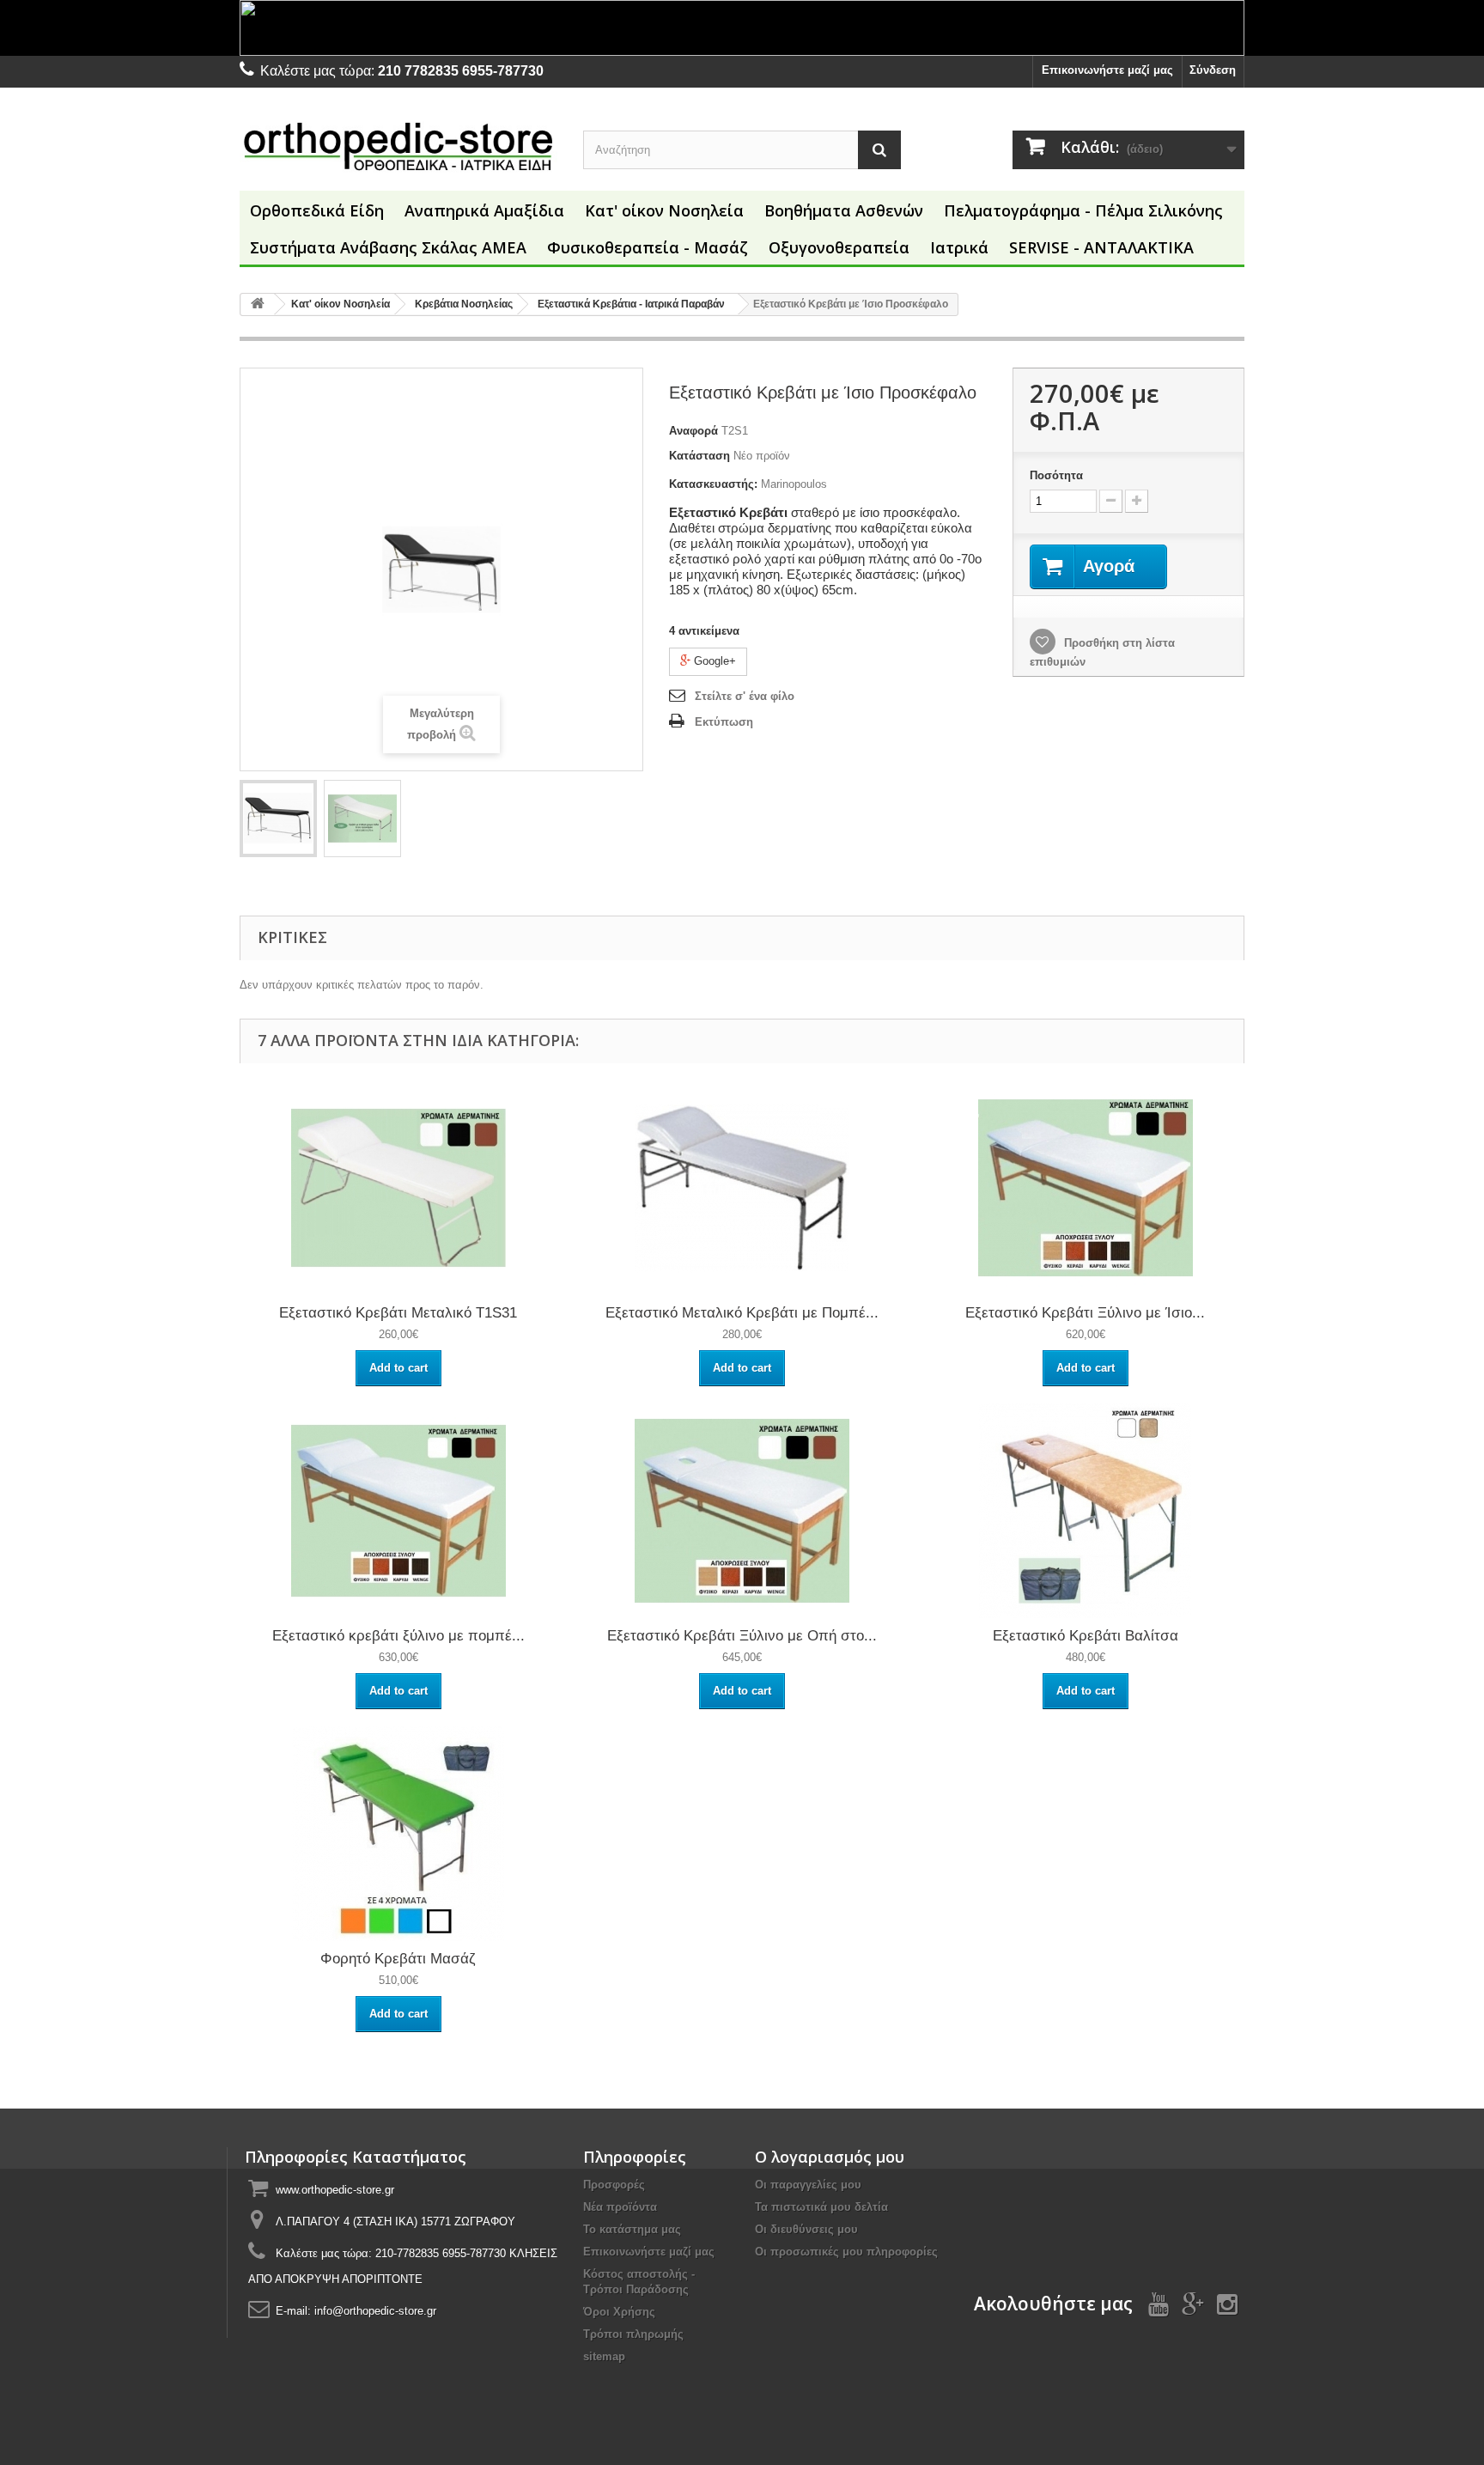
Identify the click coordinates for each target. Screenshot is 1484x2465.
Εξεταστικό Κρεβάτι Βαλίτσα (1086, 1636)
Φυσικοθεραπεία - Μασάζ (648, 247)
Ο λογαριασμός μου (830, 2157)
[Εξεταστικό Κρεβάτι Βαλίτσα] (1086, 1510)
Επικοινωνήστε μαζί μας (1107, 70)
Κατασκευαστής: (713, 484)
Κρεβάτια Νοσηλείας (464, 304)
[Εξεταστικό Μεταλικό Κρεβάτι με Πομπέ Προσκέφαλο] (742, 1187)
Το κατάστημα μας (632, 2229)
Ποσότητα (1056, 475)
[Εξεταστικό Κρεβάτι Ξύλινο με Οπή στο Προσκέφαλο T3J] (742, 1510)
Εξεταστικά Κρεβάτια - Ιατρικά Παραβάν (631, 304)
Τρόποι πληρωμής (633, 2334)
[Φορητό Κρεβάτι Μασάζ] (398, 1833)
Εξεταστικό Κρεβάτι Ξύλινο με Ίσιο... (1085, 1313)
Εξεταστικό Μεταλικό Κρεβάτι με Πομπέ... (742, 1313)
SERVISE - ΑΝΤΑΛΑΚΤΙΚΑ (1101, 247)
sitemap (604, 2356)
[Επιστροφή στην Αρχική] (258, 304)
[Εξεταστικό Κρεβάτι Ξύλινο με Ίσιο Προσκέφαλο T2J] (1086, 1187)
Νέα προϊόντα (620, 2207)
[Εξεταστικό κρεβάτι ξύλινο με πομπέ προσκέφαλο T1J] (398, 1510)
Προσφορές (614, 2185)
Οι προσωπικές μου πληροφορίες (846, 2252)
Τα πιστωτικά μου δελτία (821, 2207)
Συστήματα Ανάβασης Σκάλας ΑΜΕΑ (388, 247)
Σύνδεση (1213, 70)
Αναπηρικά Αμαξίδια (484, 210)
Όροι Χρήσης (619, 2312)
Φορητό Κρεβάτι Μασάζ (398, 1959)
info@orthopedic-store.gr (375, 2311)
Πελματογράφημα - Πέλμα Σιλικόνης (1083, 210)
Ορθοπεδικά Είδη (317, 210)
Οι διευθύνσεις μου (806, 2229)
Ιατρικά (959, 247)
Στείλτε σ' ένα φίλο (745, 696)
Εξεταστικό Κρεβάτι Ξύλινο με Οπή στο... (742, 1636)
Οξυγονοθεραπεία (839, 247)
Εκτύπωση (724, 722)
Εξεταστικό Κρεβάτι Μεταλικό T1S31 (398, 1313)
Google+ (713, 661)
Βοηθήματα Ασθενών (844, 210)
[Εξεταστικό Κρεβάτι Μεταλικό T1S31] (398, 1187)
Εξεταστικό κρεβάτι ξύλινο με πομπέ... (398, 1636)
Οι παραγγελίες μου (808, 2185)
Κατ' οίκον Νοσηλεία (664, 210)
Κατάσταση (699, 456)
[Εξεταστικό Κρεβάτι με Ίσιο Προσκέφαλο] (278, 819)
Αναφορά (693, 431)
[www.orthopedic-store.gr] (398, 146)
